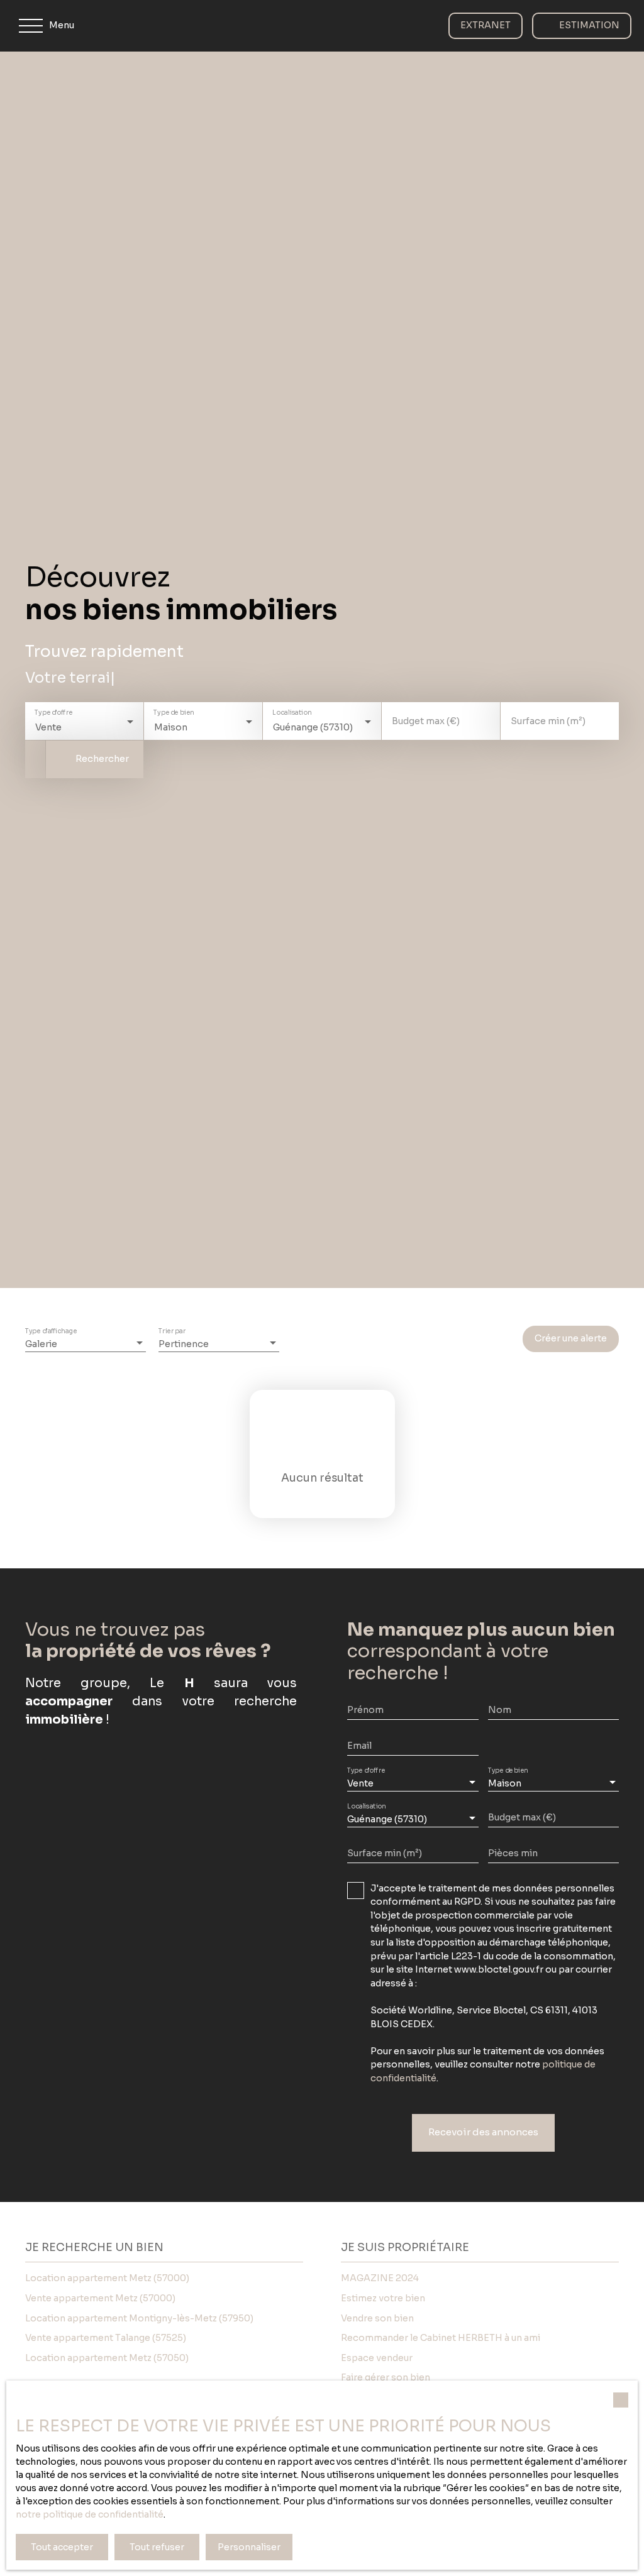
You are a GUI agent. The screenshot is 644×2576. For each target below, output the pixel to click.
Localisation (292, 713)
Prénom (365, 1710)
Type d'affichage (51, 1332)
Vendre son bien (377, 2318)
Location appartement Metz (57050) (107, 2358)
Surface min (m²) (548, 721)
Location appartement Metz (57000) (107, 2278)
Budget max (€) (426, 721)
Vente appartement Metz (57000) (100, 2298)
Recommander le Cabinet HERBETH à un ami (441, 2338)
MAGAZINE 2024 (380, 2278)
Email (359, 1746)
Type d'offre (53, 713)
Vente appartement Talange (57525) (106, 2338)
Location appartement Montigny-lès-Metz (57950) (139, 2318)
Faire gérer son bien (386, 2377)
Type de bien (174, 713)
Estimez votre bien (383, 2298)
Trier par (172, 1332)
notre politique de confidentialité (90, 2514)
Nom (500, 1710)
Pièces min (513, 1853)
